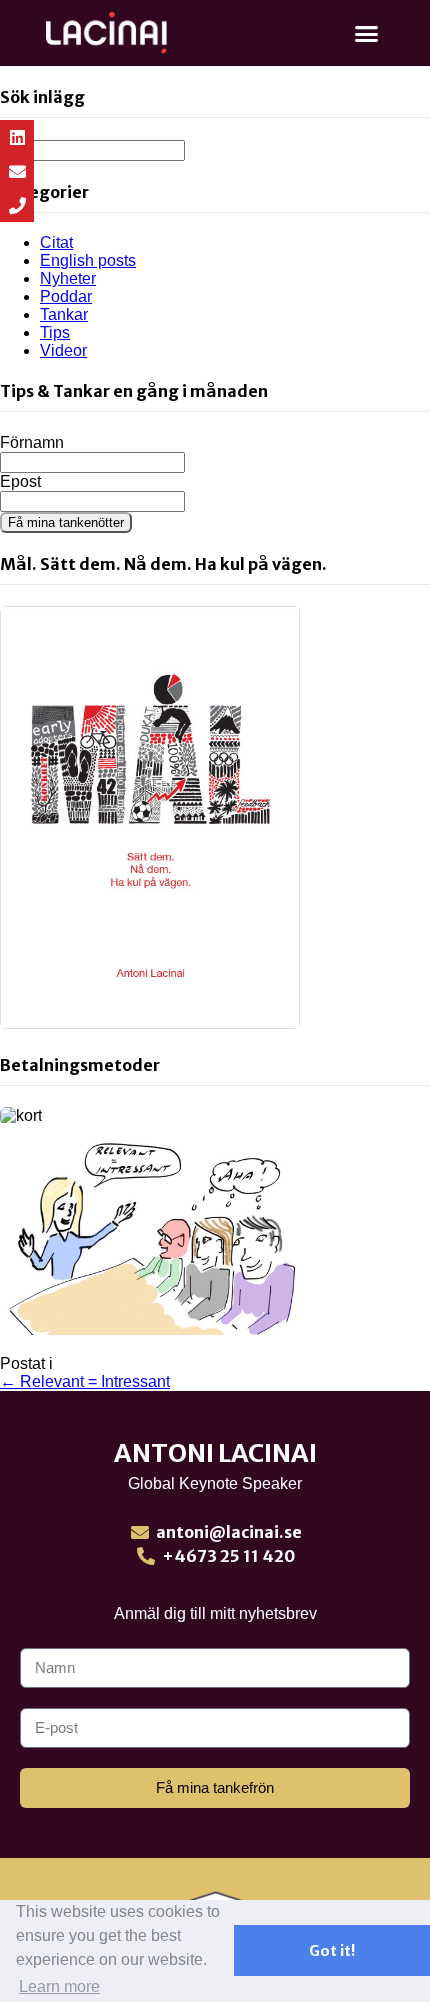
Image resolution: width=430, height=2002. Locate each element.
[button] (367, 33)
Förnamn (32, 442)
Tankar (64, 314)
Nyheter (68, 278)
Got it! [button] (332, 1951)
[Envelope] (17, 171)
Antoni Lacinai (215, 1453)
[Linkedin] (17, 137)
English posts (88, 260)
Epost (20, 481)
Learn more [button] (59, 1986)
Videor (63, 350)
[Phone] (17, 205)
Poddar (66, 296)
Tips (55, 332)
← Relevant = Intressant (85, 1381)
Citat (56, 242)
